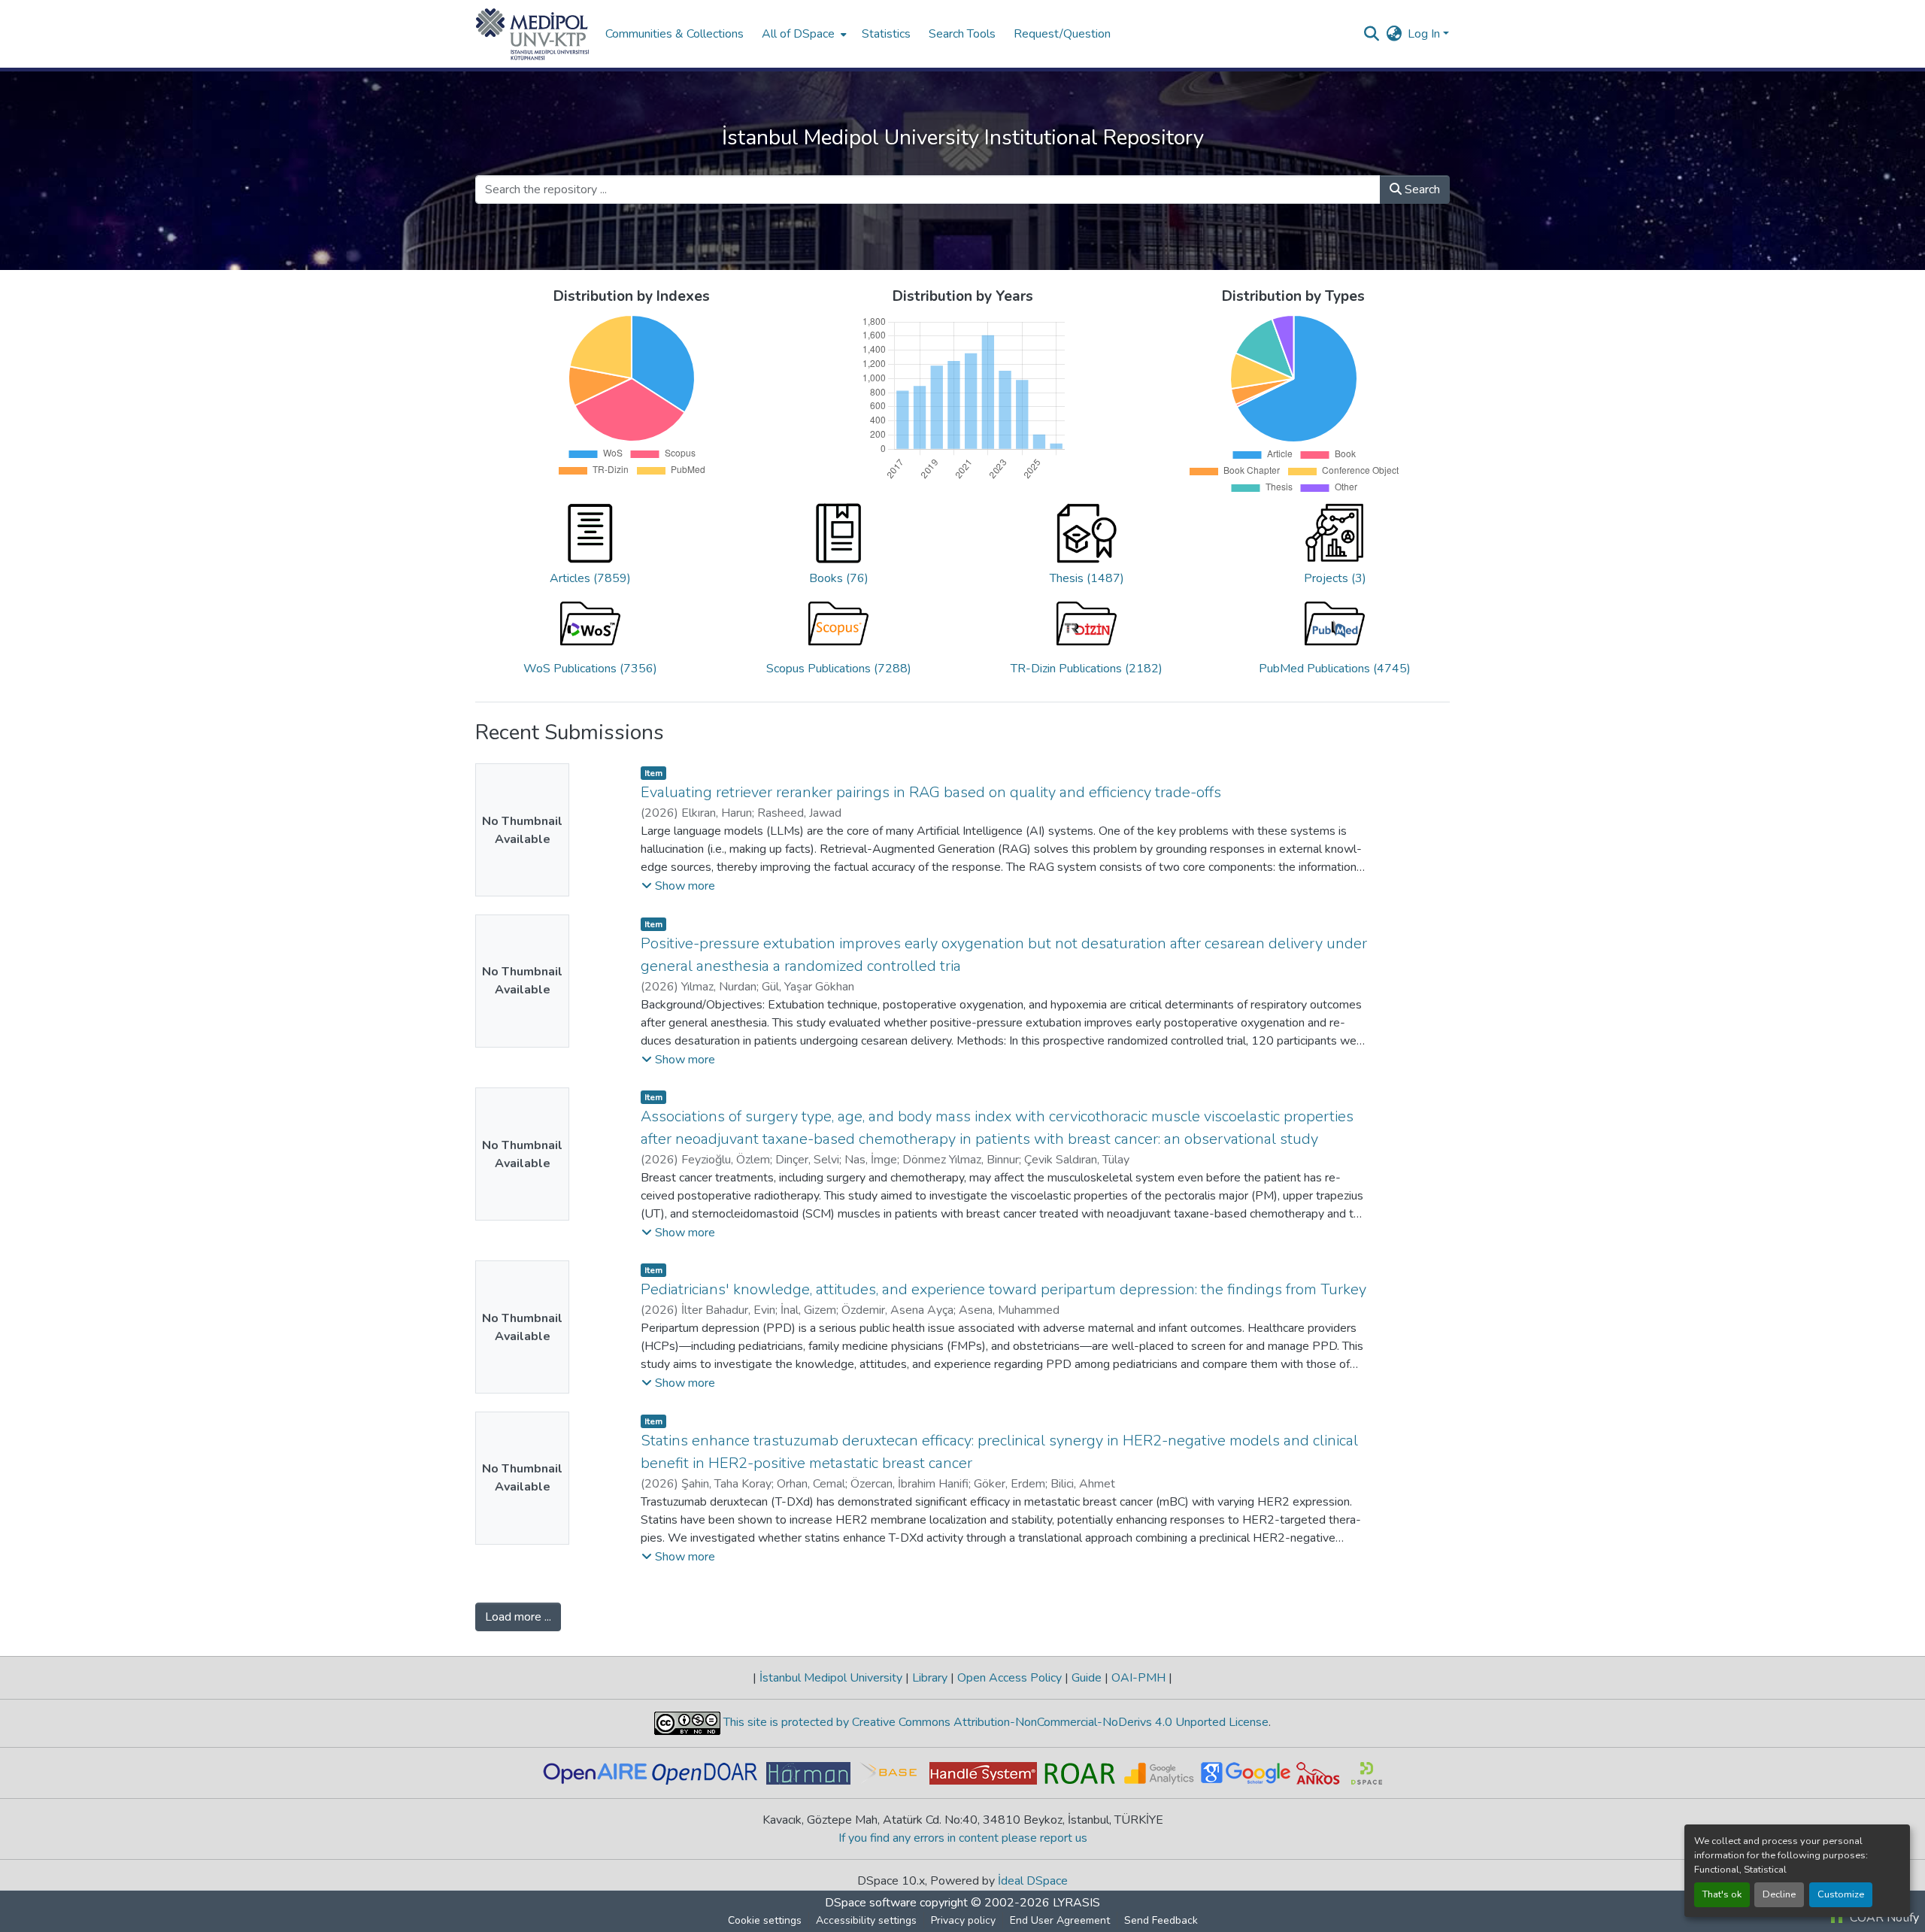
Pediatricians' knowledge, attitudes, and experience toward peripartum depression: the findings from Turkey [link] (1003, 1289)
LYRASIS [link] (1076, 1903)
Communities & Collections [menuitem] (675, 34)
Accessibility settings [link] (866, 1920)
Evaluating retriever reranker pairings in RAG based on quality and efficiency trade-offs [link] (931, 792)
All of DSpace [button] (798, 34)
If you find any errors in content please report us (963, 1838)
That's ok (1722, 1894)
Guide (1087, 1678)
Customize (1841, 1894)
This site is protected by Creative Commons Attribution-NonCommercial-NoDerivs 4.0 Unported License (994, 1722)
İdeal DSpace (1033, 1881)
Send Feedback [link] (1161, 1920)
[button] (533, 34)
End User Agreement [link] (1060, 1920)
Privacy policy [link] (963, 1920)
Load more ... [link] (518, 1617)
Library (930, 1678)
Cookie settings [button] (765, 1920)
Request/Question (1062, 34)
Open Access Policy (1009, 1678)
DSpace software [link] (871, 1903)
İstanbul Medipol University (831, 1678)
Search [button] (1421, 190)
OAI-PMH (1138, 1678)
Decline (1779, 1894)
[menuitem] (803, 34)
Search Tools (962, 34)
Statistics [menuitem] (886, 34)
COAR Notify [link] (1883, 1918)
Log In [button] (1425, 34)
